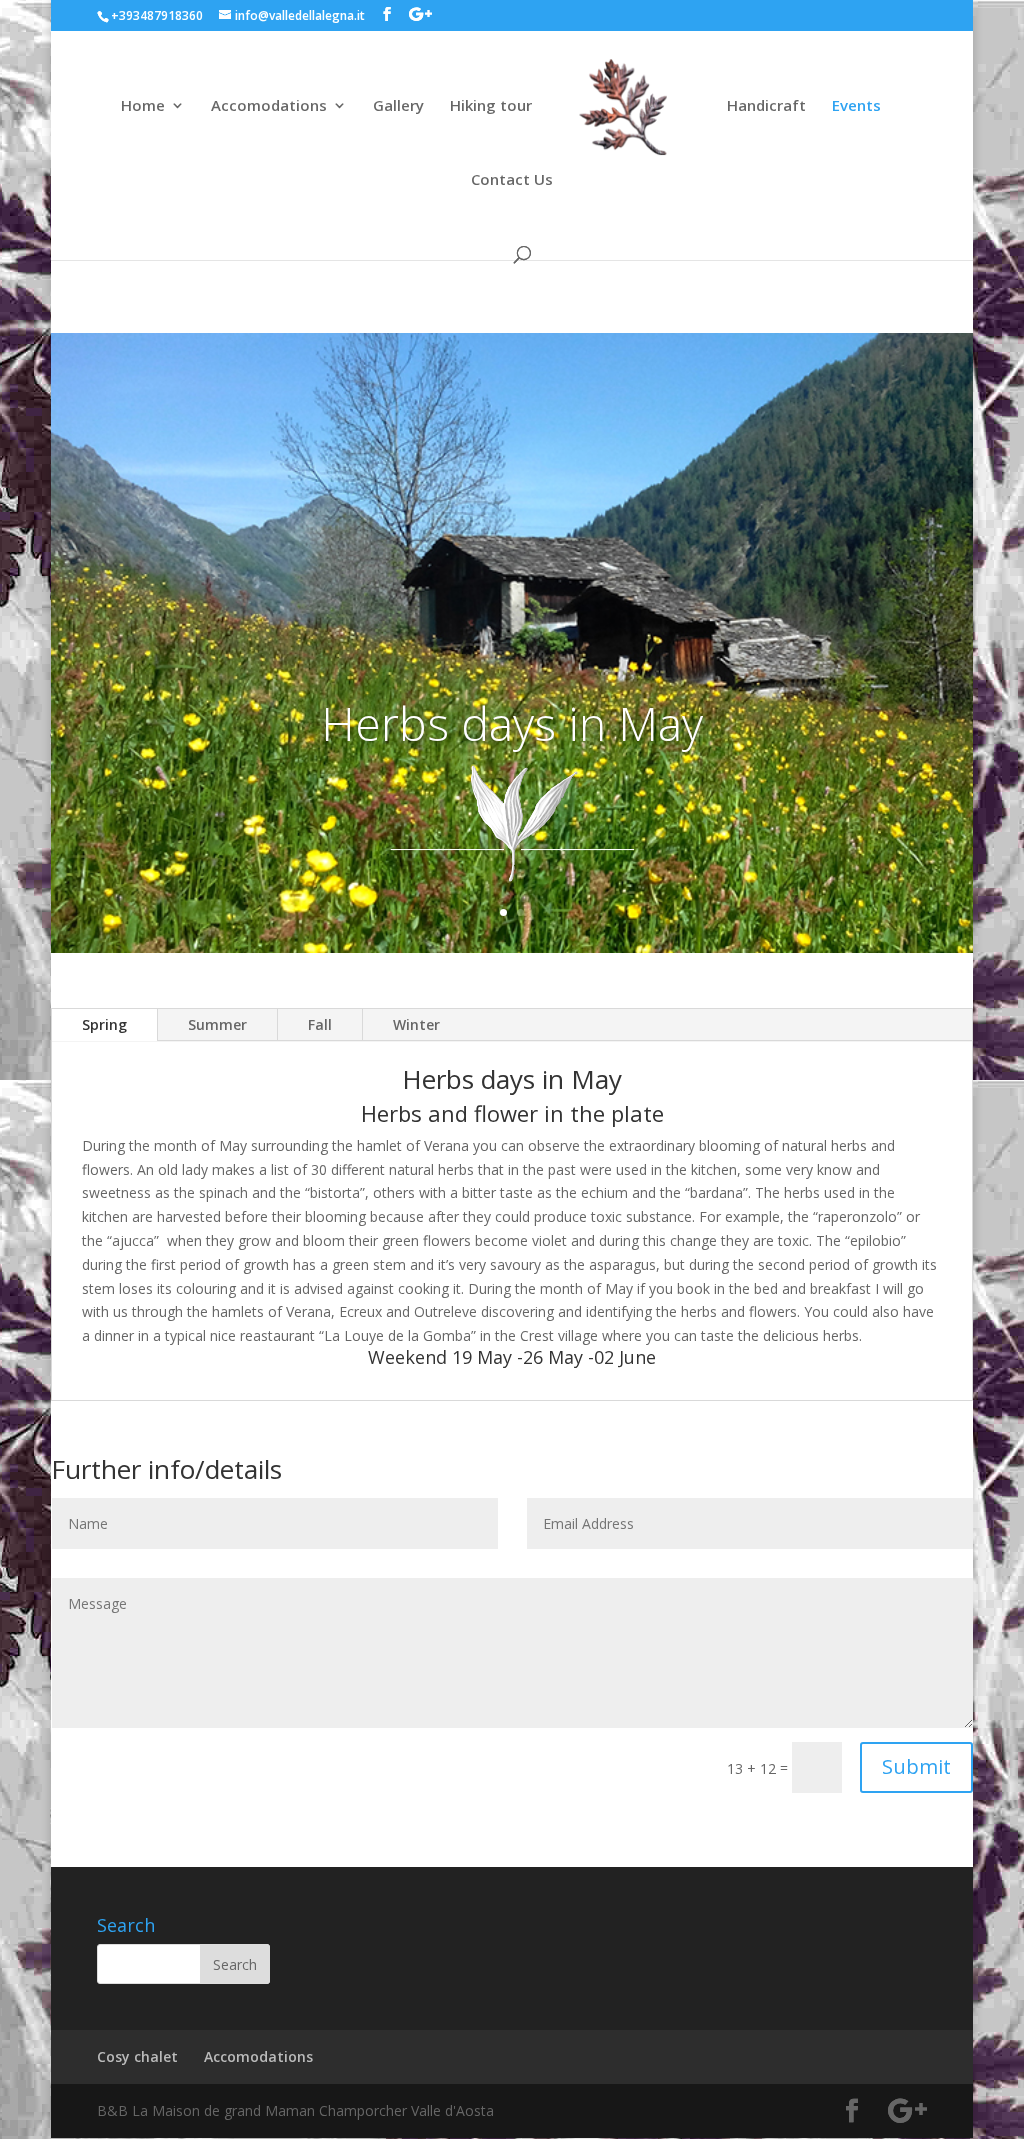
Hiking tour (491, 106)
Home (143, 106)
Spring (104, 1024)
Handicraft (766, 106)
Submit (916, 1766)
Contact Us (512, 180)
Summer (217, 1024)
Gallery (398, 106)
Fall (320, 1024)
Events (856, 106)
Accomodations (269, 106)
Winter (416, 1024)
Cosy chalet (137, 2056)
